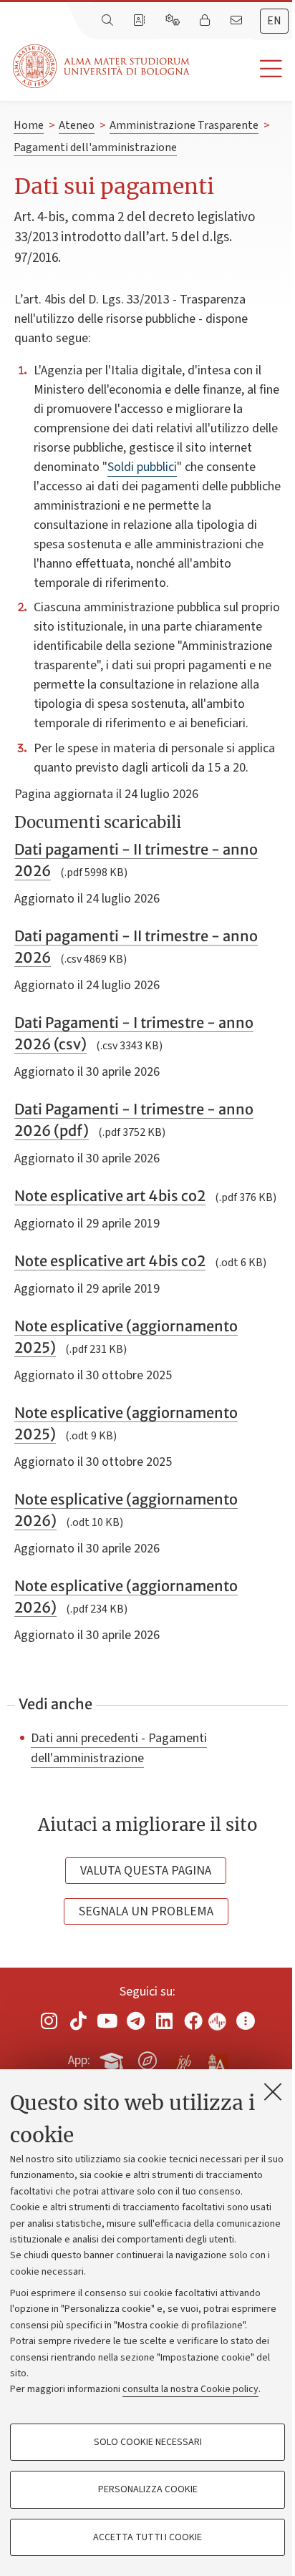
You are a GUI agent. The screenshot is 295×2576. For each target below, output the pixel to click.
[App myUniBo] (113, 2059)
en (274, 21)
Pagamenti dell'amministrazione (95, 147)
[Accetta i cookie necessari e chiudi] (273, 2091)
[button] (242, 69)
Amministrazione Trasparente (184, 125)
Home (29, 125)
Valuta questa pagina (146, 1871)
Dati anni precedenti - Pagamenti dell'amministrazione (119, 1748)
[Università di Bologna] (102, 66)
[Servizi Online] (174, 21)
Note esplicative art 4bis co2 (110, 1196)
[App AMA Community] (217, 2060)
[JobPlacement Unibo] (183, 2058)
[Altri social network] (246, 2021)
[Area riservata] (206, 21)
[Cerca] (109, 21)
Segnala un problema (146, 1911)
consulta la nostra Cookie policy (190, 2389)
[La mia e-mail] (238, 21)
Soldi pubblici (142, 467)
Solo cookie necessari (148, 2442)
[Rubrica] (140, 21)
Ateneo (77, 125)
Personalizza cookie (148, 2489)
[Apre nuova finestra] (49, 2021)
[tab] (274, 21)
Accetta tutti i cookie (147, 2537)
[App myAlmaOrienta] (147, 2059)
